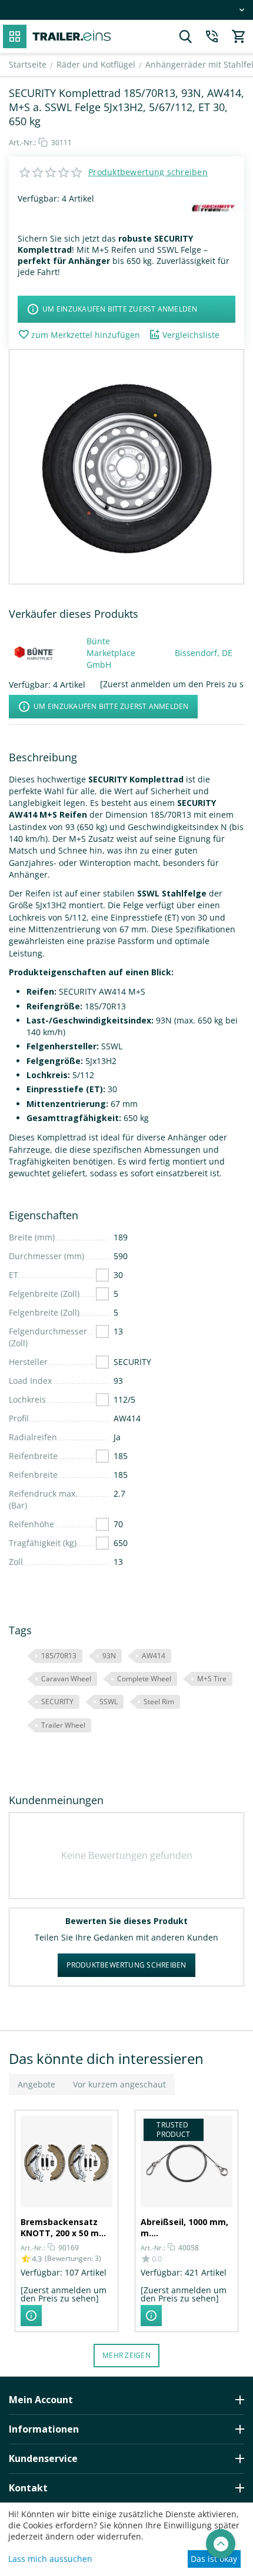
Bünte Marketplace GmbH (111, 653)
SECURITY (57, 1702)
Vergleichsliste (191, 335)
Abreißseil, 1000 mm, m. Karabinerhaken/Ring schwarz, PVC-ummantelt (186, 2227)
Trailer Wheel (63, 1725)
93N (109, 1656)
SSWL (109, 1702)
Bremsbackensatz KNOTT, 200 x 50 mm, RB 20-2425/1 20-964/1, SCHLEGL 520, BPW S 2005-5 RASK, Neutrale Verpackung (66, 2227)
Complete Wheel (144, 1679)
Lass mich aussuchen (50, 2559)
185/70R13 (59, 1656)
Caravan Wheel (66, 1679)
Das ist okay (214, 2559)
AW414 (154, 1656)
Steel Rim (159, 1702)
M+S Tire (212, 1679)
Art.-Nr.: (22, 142)
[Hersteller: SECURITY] (214, 208)
